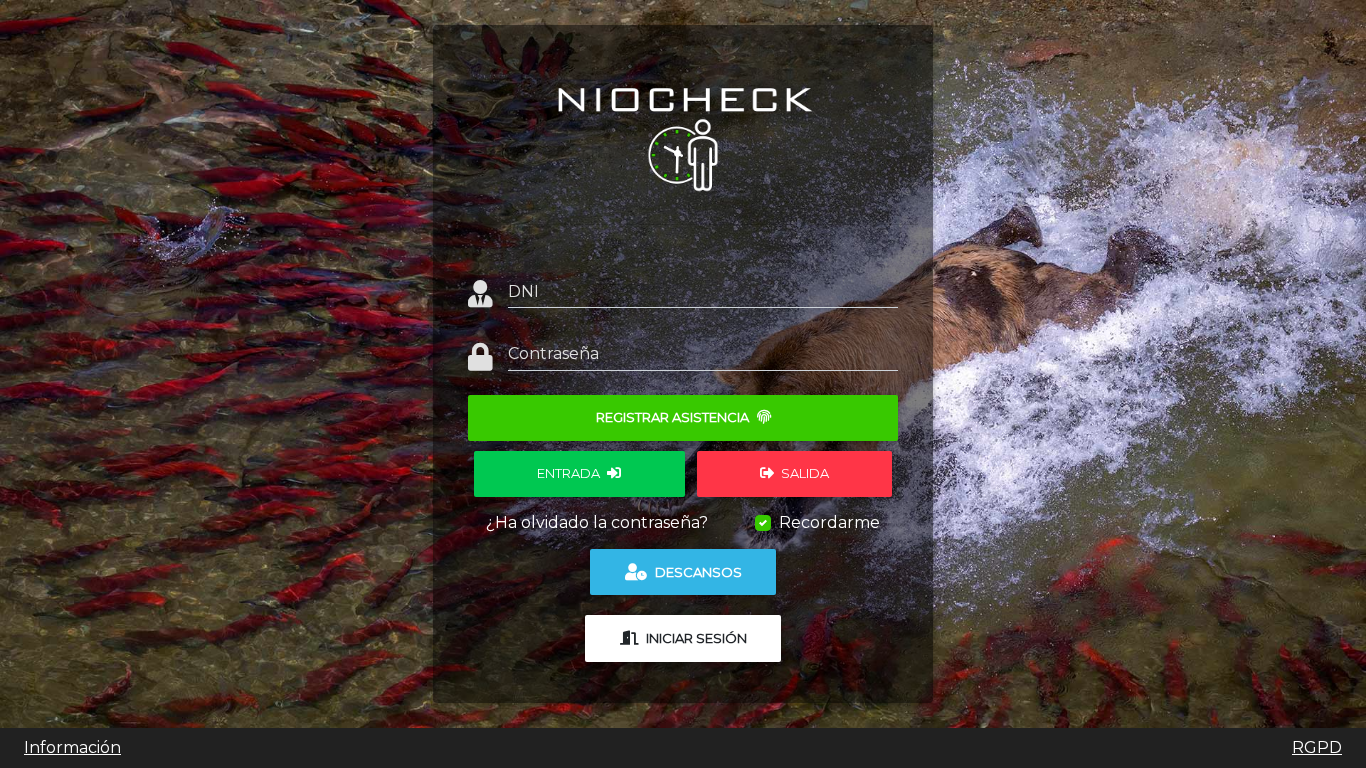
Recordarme (829, 522)
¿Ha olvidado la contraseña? (597, 522)
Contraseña (553, 353)
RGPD (1317, 747)
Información (72, 747)
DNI (523, 291)
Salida (803, 473)
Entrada (570, 473)
